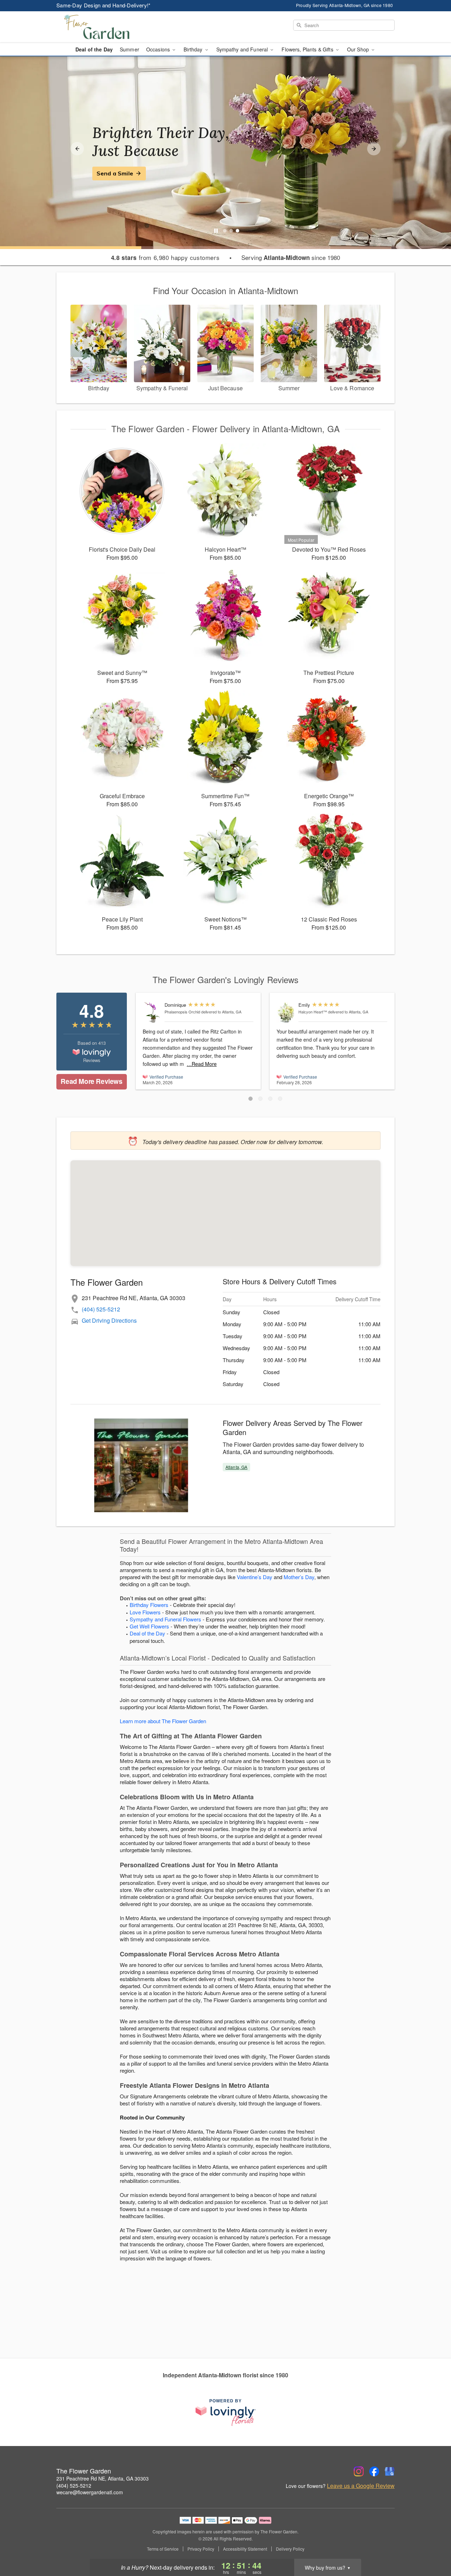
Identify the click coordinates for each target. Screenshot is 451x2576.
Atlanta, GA (236, 1467)
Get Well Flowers (149, 1626)
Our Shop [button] (359, 49)
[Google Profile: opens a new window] (390, 2471)
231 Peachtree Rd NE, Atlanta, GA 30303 (103, 2478)
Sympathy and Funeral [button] (243, 49)
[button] (251, 1099)
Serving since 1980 (291, 257)
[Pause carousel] (216, 231)
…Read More (202, 1064)
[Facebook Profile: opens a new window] (374, 2471)
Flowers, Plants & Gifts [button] (308, 49)
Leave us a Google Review (361, 2486)
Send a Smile (115, 173)
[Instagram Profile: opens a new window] (359, 2471)
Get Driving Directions (109, 1320)
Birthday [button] (194, 49)
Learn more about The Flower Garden (163, 1721)
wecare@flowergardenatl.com (90, 2492)
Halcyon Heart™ (313, 1012)
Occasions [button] (159, 49)
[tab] (225, 231)
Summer (129, 49)
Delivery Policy (290, 2549)
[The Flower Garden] (107, 27)
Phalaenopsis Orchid (182, 1012)
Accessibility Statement (245, 2549)
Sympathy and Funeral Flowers (165, 1619)
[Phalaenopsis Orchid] (152, 1013)
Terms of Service (163, 2549)
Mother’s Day (299, 1577)
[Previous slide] (77, 149)
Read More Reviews (91, 1081)
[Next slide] (374, 149)
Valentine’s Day (255, 1577)
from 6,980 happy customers (165, 257)
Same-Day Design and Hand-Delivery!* (104, 5)
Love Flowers (145, 1612)
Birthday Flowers (149, 1605)
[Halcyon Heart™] (286, 1013)
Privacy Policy (201, 2549)
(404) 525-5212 (101, 1309)
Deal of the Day (94, 49)
